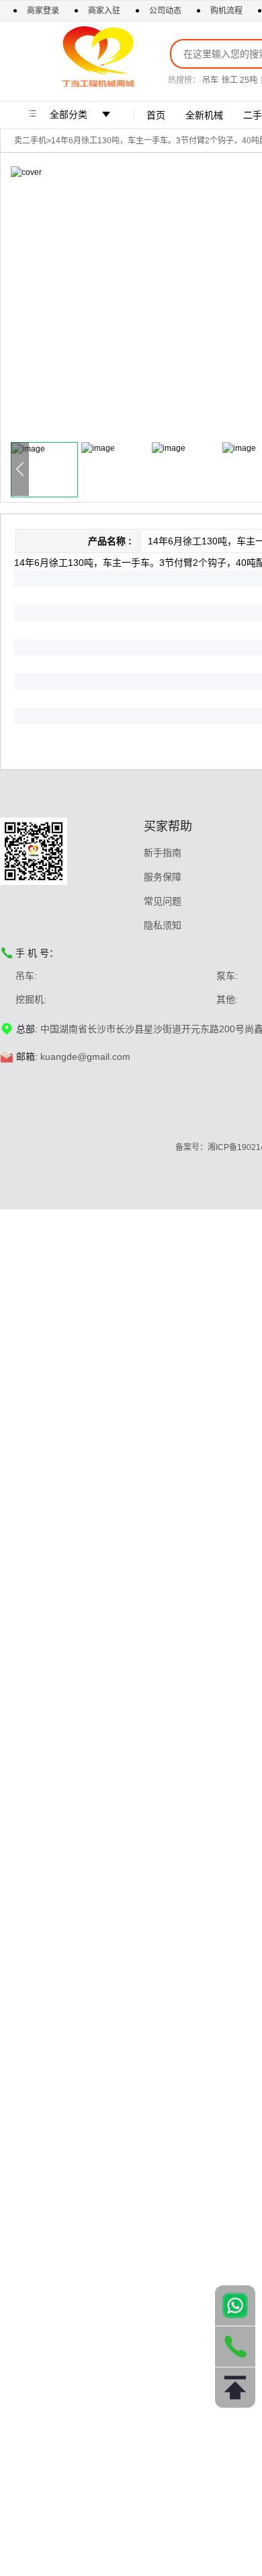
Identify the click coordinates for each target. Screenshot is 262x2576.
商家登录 (44, 11)
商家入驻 (105, 11)
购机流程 (226, 11)
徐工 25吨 (239, 80)
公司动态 (165, 11)
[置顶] (235, 2388)
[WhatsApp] (235, 2305)
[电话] (235, 2347)
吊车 (210, 80)
